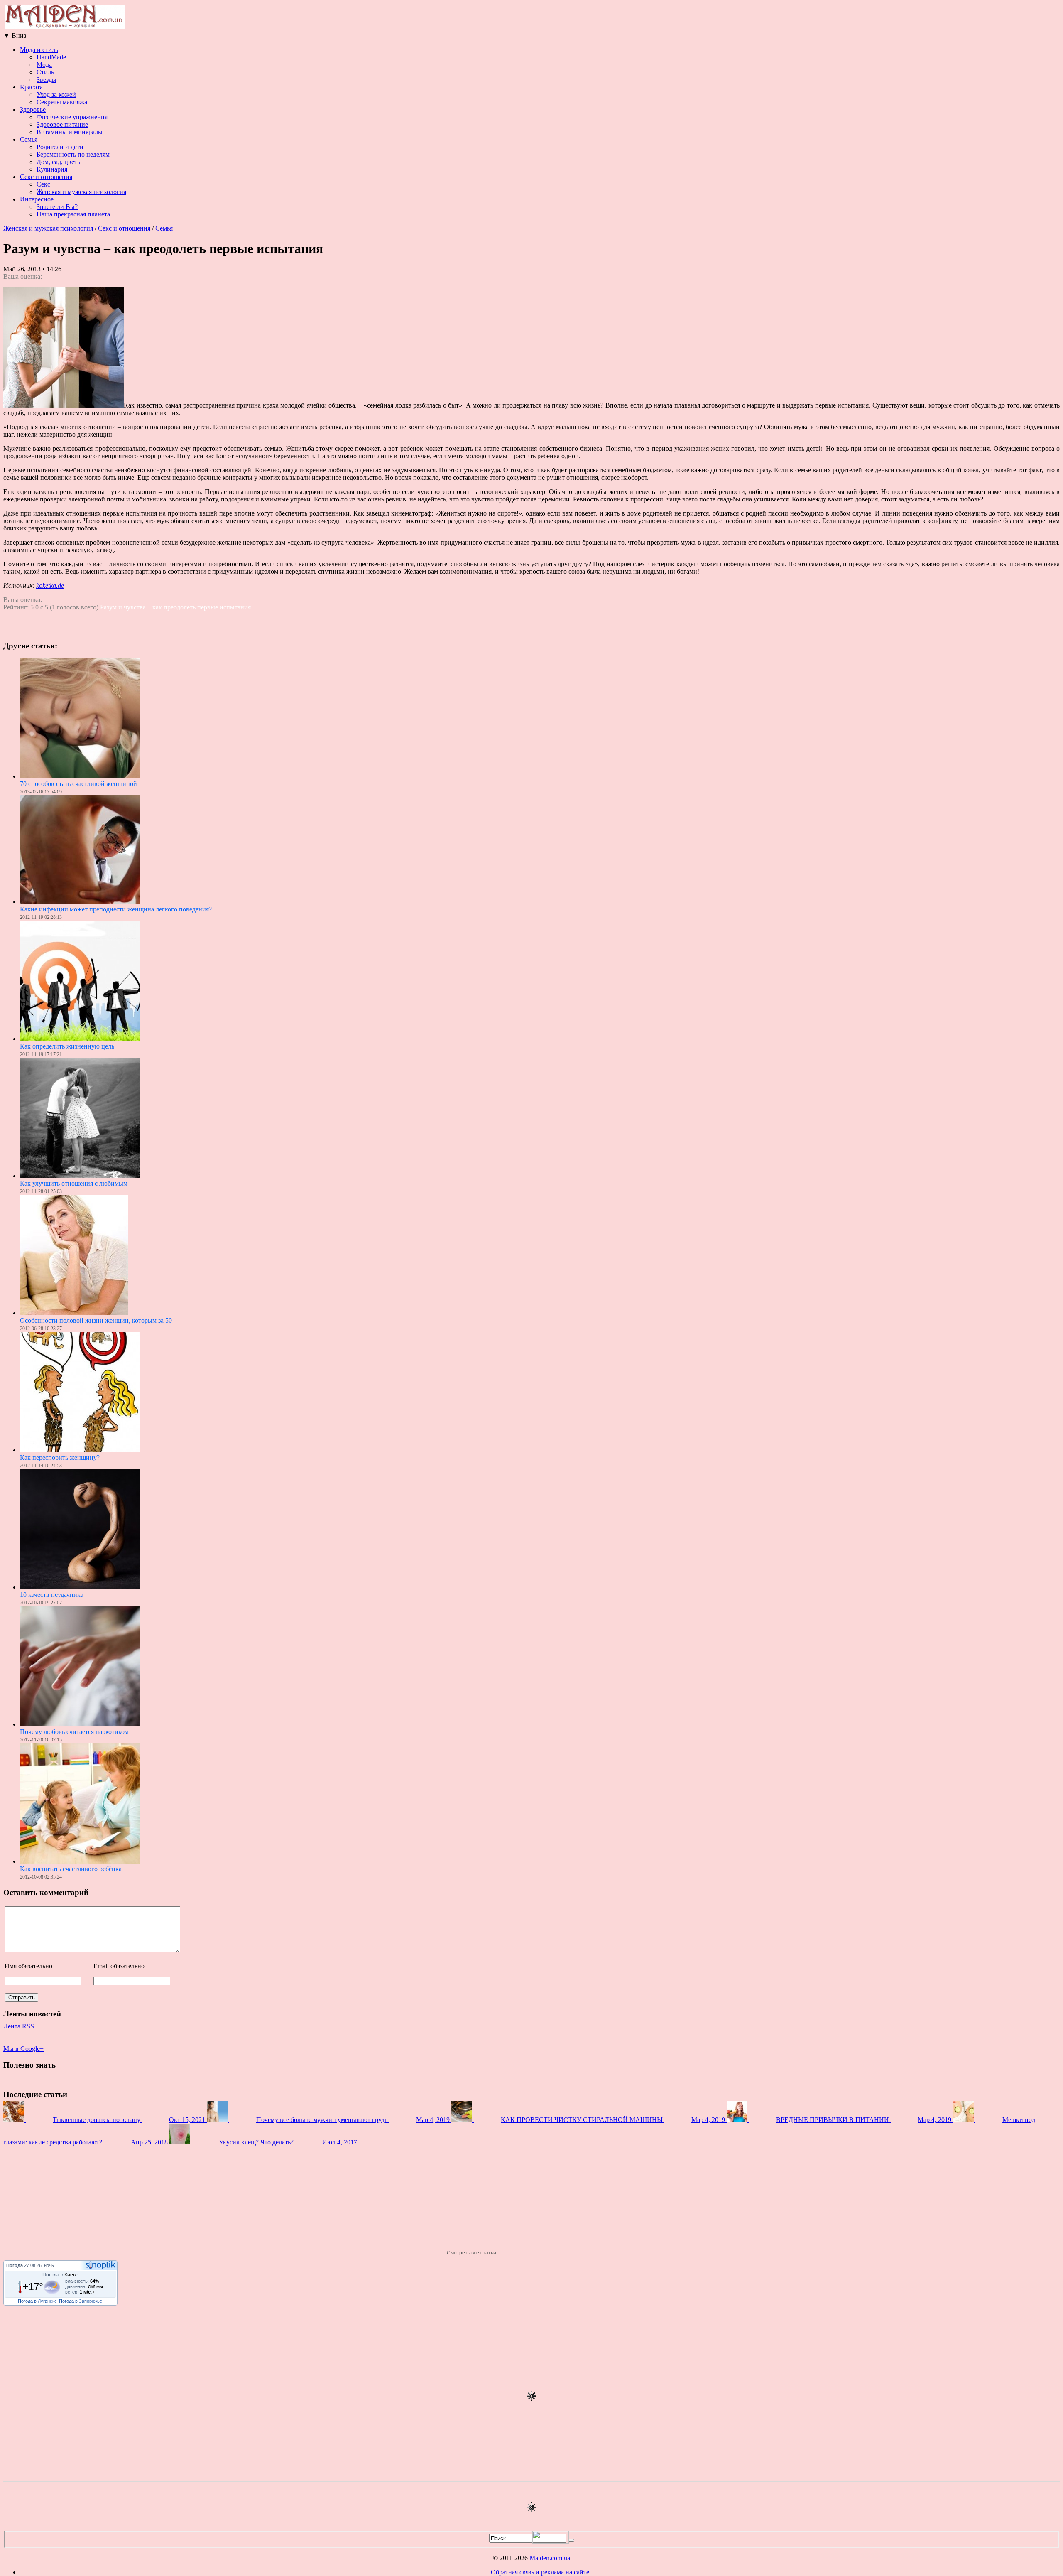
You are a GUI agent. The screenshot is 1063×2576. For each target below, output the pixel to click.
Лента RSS (19, 2026)
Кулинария (52, 169)
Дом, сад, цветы (59, 162)
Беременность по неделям (73, 154)
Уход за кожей (56, 95)
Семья (29, 139)
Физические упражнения (72, 117)
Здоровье (33, 109)
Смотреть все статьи (472, 2253)
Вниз (15, 36)
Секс (43, 184)
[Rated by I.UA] (551, 2541)
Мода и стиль (39, 50)
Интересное (37, 199)
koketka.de (50, 586)
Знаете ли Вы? (57, 207)
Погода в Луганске (37, 2301)
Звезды (47, 80)
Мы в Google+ (23, 2049)
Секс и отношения (46, 177)
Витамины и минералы (70, 132)
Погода (15, 2265)
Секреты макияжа (62, 102)
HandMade (51, 57)
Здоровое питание (62, 124)
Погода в (60, 2275)
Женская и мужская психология (81, 192)
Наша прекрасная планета (73, 214)
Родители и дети (60, 147)
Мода (44, 65)
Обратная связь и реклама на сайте (540, 2572)
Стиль (45, 72)
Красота (31, 87)
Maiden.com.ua (550, 2558)
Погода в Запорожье (81, 2301)
